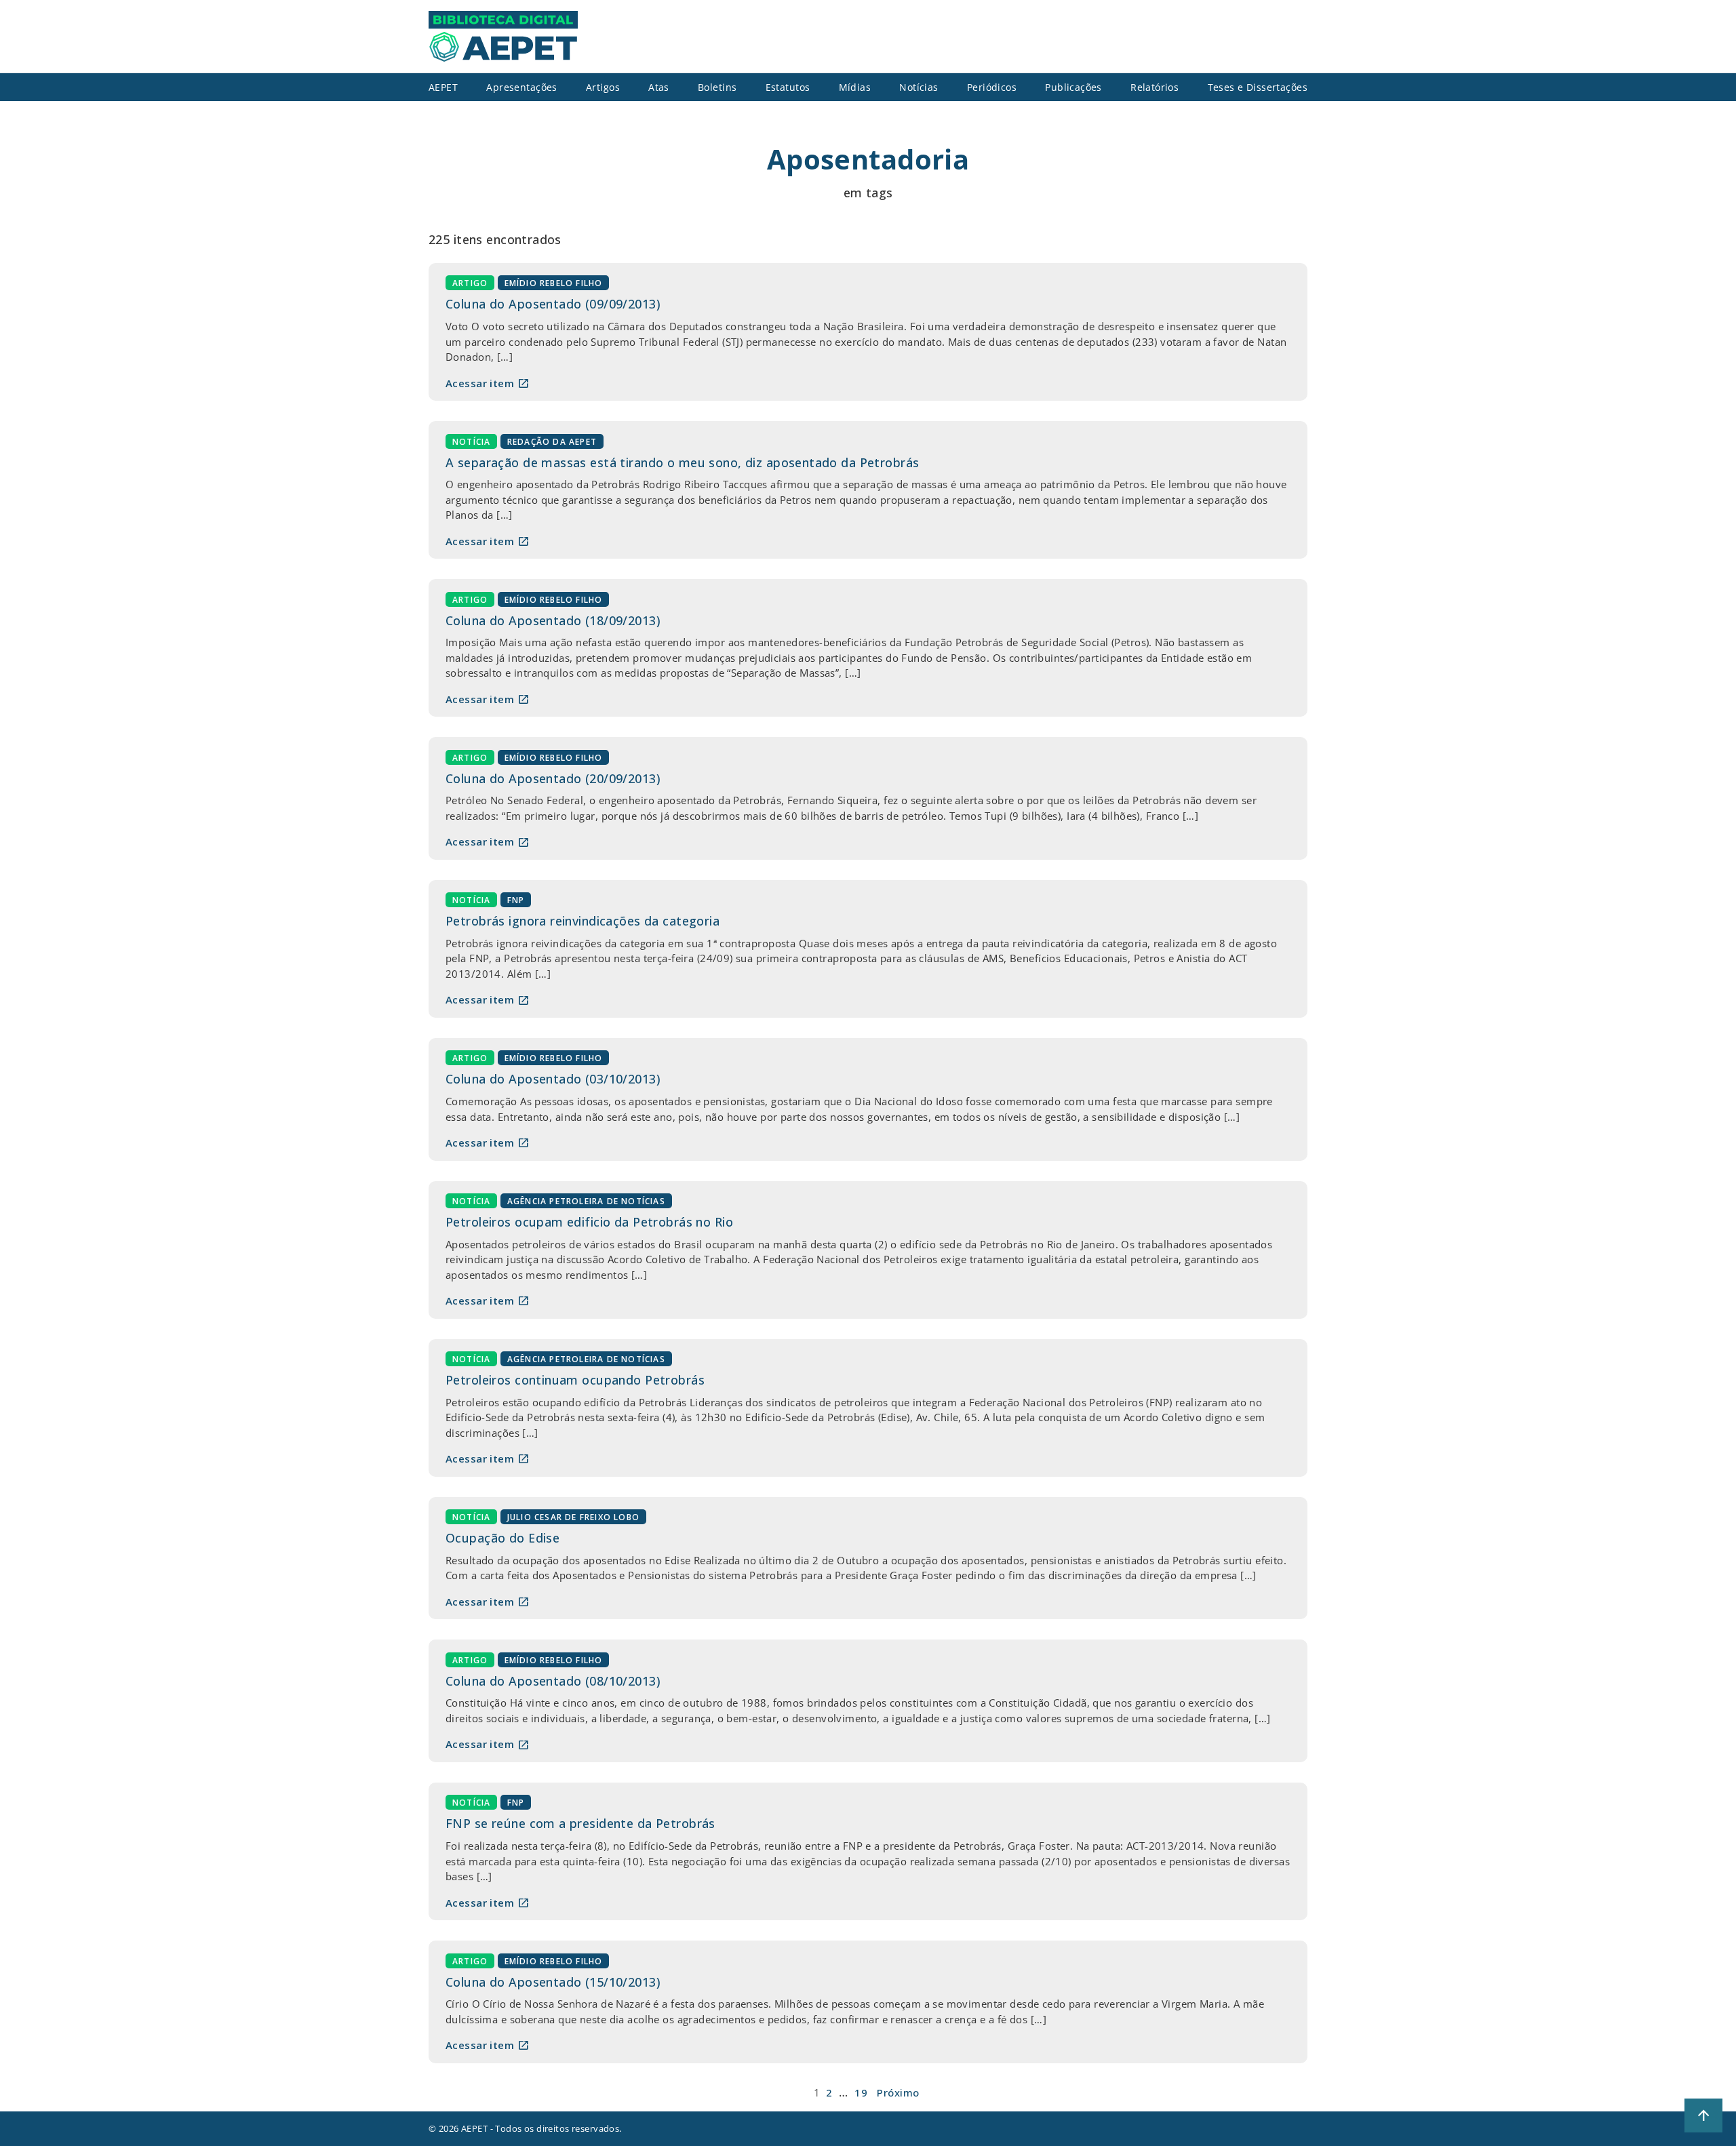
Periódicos (992, 87)
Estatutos (788, 87)
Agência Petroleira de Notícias (586, 1201)
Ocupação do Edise (502, 1538)
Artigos (603, 87)
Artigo (470, 283)
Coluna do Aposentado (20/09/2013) (553, 778)
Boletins (717, 87)
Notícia (471, 441)
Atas (659, 87)
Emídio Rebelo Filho (554, 283)
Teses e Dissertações (1258, 87)
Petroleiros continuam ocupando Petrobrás (575, 1380)
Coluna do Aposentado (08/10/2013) (553, 1681)
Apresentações (522, 87)
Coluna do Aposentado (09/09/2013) (553, 304)
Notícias (919, 87)
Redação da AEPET (552, 441)
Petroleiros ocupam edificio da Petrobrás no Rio (589, 1222)
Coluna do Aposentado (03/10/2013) (553, 1079)
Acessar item (488, 383)
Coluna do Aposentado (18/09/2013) (553, 620)
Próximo (898, 2092)
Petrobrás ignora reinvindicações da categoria (583, 921)
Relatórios (1155, 87)
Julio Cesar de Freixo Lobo (573, 1517)
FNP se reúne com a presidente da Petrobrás (580, 1823)
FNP (516, 900)
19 (861, 2092)
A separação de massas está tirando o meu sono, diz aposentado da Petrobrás (682, 462)
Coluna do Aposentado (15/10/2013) (553, 1982)
